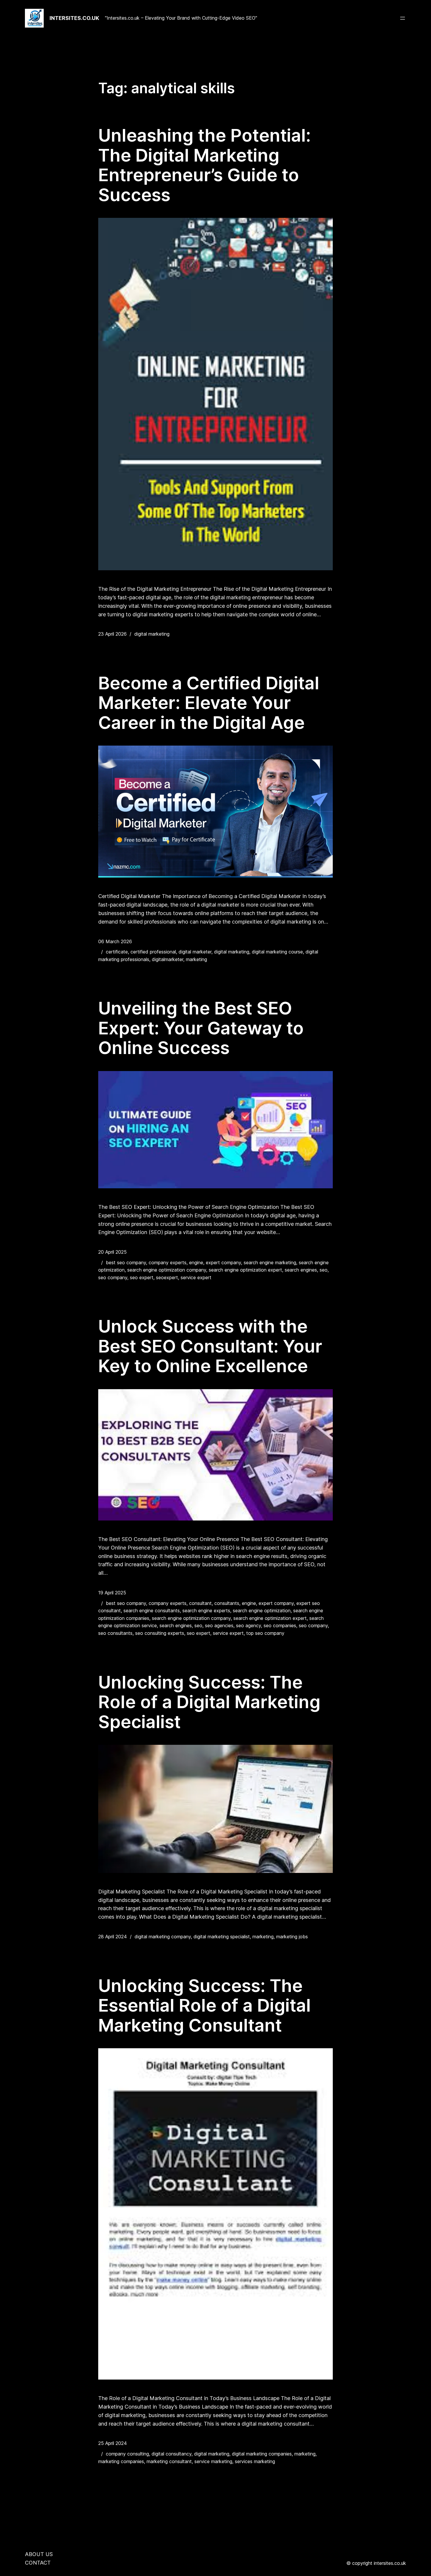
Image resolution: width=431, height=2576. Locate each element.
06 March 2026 (115, 941)
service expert (196, 1277)
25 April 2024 (113, 2443)
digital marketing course (277, 952)
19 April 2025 (112, 1593)
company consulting (127, 2454)
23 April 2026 (112, 634)
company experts (168, 1262)
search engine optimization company (167, 1270)
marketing (196, 959)
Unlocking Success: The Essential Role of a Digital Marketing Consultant (205, 2006)
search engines (301, 1270)
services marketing (255, 2461)
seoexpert (167, 1277)
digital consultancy (172, 2454)
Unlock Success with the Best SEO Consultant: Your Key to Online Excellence (210, 1346)
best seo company (126, 1262)
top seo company (265, 1633)
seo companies (280, 1625)
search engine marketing (270, 1262)
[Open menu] (403, 18)
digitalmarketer (168, 959)
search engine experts (206, 1611)
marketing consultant (169, 2461)
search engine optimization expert (245, 1270)
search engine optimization (262, 1611)
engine (196, 1262)
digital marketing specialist (222, 1937)
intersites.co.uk (74, 18)
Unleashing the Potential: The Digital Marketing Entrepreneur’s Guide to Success (205, 165)
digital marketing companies (262, 2454)
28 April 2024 (113, 1937)
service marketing (213, 2461)
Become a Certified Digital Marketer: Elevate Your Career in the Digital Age (209, 703)
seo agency (248, 1625)
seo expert (142, 1277)
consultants (227, 1603)
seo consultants (115, 1633)
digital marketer (195, 952)
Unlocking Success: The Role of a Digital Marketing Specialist (209, 1702)
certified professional (153, 952)
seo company (113, 1277)
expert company (223, 1262)
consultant (200, 1603)
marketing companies (121, 2461)
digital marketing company (163, 1937)
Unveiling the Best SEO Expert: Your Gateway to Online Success (201, 1028)
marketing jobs (292, 1937)
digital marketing (152, 634)
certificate (117, 952)
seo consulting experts (160, 1633)
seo (324, 1270)
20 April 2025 (112, 1252)
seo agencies (219, 1625)
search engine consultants (152, 1611)
